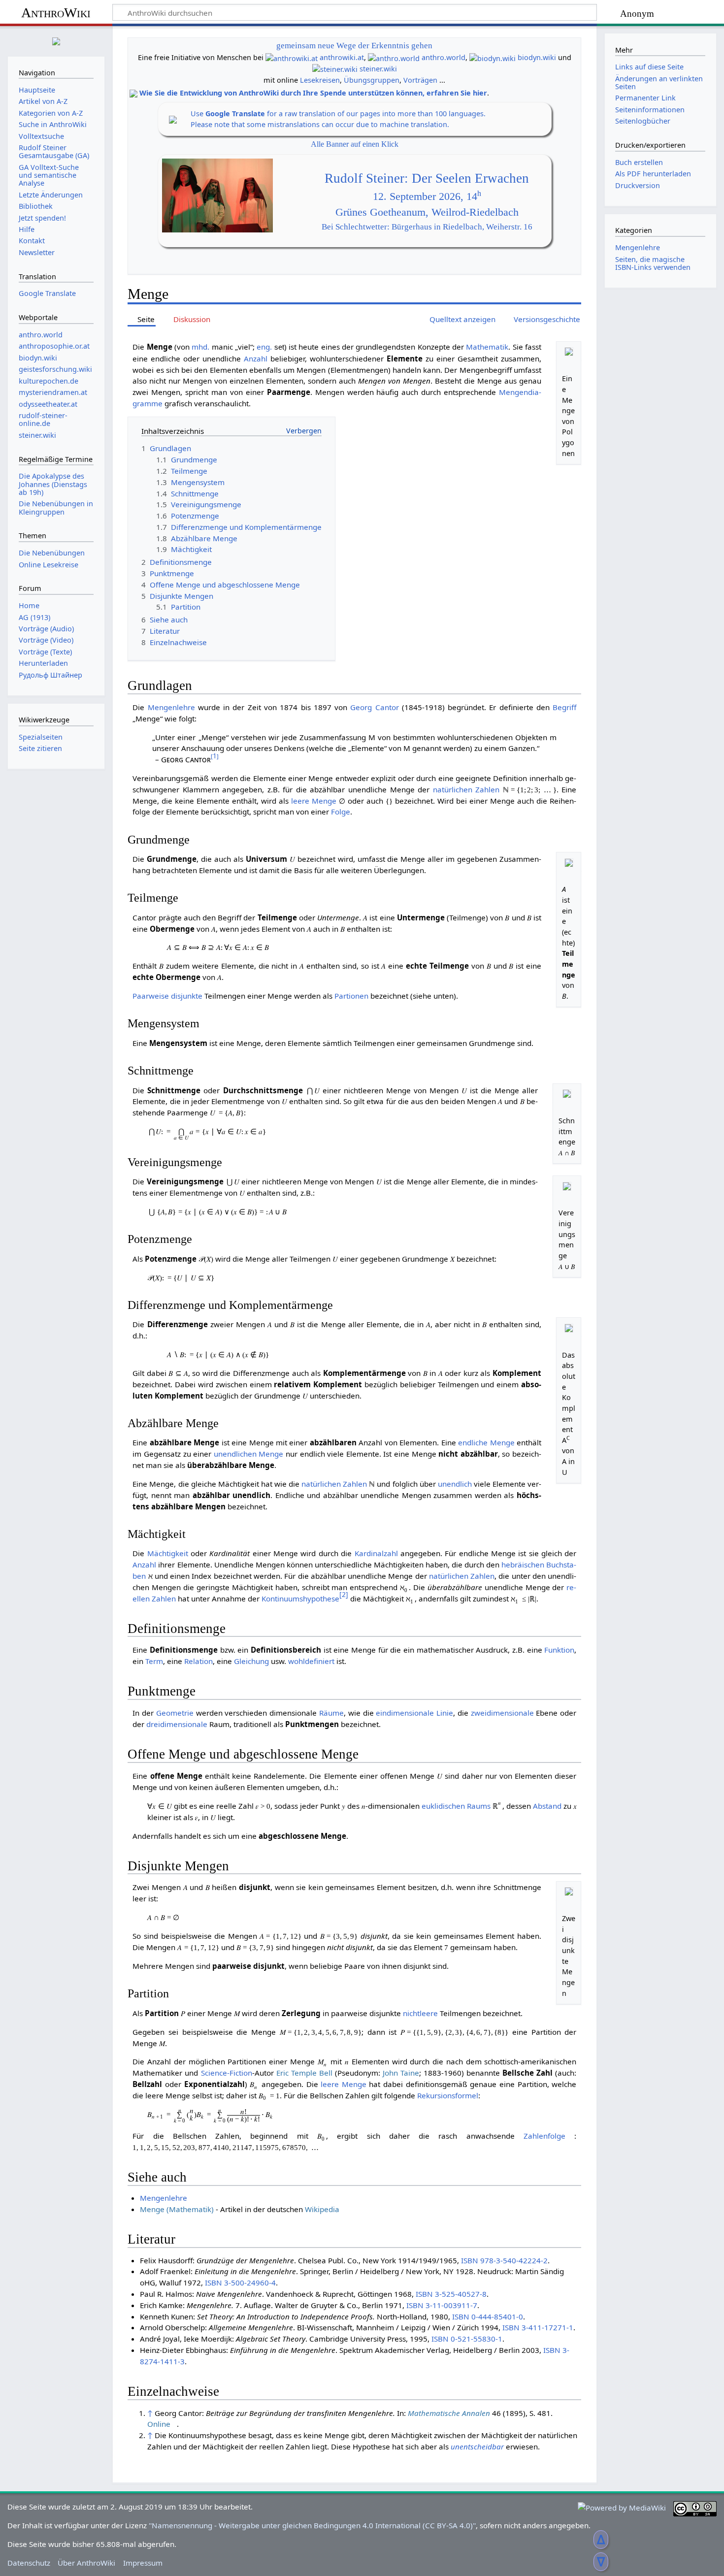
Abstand (547, 1806)
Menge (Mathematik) (177, 2209)
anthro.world (444, 57)
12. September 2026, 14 (427, 196)
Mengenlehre (171, 707)
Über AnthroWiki (86, 2563)
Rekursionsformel (448, 2095)
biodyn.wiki (537, 57)
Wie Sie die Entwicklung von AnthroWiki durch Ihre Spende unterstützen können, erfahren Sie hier (313, 93)
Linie (445, 1713)
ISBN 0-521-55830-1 (467, 2339)
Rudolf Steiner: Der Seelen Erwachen (427, 178)
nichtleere (420, 2013)
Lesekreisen (320, 80)
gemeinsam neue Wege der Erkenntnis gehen (354, 46)
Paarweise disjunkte (167, 996)
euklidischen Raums (456, 1806)
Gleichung (251, 1661)
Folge (341, 812)
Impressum (143, 2563)
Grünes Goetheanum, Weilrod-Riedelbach (427, 212)
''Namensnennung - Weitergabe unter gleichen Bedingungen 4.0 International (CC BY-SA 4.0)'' (312, 2525)
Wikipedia (322, 2209)
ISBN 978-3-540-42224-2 (504, 2260)
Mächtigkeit (168, 1553)
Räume (331, 1713)
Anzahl (256, 359)
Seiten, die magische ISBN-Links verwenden (653, 263)
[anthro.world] (394, 57)
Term (154, 1661)
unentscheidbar (477, 2446)
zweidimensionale (502, 1713)
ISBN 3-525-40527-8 (451, 2294)
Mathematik (487, 347)
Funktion (559, 1650)
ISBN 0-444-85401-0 (488, 2316)
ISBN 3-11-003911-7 (442, 2305)
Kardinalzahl (376, 1553)
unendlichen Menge (249, 1454)
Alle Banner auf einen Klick (355, 144)
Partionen (351, 996)
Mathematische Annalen (449, 2413)
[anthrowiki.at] (292, 57)
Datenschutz (29, 2563)
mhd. (200, 347)
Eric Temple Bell (304, 2073)
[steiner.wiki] (335, 69)
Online (159, 2424)
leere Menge (314, 801)
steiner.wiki (378, 69)
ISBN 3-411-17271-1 (538, 2327)
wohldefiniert (311, 1661)
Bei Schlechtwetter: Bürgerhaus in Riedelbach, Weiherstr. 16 (427, 227)
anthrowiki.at (342, 57)
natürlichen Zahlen (466, 789)
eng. (264, 347)
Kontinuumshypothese (300, 1598)
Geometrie (175, 1713)
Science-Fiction (227, 2073)
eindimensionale (405, 1713)
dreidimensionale (177, 1724)
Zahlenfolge (544, 2136)
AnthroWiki (56, 13)
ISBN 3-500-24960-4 (240, 2283)
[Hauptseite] (56, 40)
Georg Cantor (374, 707)
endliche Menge (486, 1442)
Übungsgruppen (372, 80)
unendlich (455, 1484)
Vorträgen (420, 80)
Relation (198, 1661)
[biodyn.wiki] (493, 57)
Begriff (564, 707)
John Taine (401, 2073)
